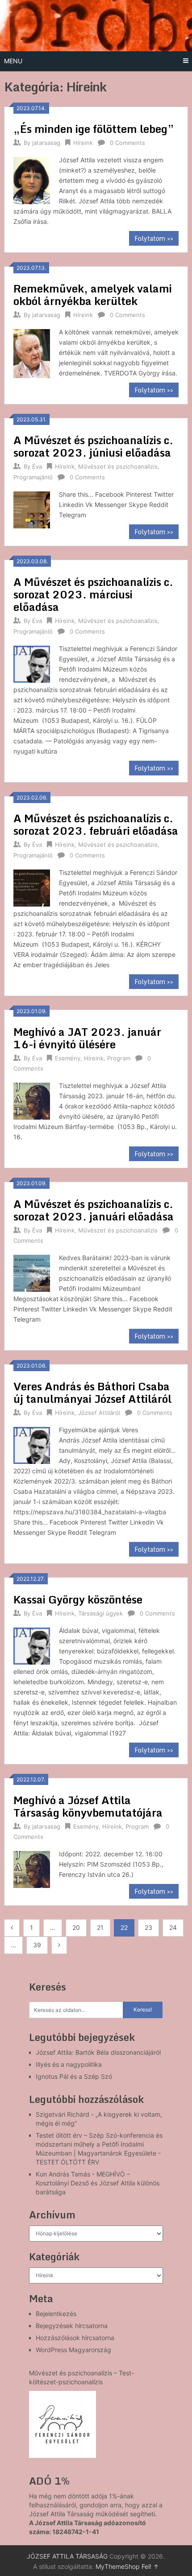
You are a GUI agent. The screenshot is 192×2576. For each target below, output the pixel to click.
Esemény (68, 1058)
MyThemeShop (118, 2566)
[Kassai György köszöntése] (32, 1645)
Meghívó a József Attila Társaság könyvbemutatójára (88, 1806)
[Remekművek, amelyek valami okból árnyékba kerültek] (32, 352)
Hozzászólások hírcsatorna (75, 2338)
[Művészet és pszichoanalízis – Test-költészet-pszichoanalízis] (63, 2424)
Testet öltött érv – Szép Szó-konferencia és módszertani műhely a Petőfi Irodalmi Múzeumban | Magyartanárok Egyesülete (99, 2144)
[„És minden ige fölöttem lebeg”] (32, 179)
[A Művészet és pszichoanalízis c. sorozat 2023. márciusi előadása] (32, 663)
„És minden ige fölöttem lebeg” (94, 129)
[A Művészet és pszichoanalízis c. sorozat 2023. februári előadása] (32, 887)
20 (76, 1927)
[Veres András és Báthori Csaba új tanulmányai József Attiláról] (32, 1444)
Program (119, 1058)
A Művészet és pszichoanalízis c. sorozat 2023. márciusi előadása (93, 594)
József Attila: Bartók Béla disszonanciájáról (98, 2052)
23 (148, 1927)
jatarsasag (46, 143)
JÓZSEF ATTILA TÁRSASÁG (67, 2556)
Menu (13, 61)
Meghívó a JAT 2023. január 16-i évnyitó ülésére (87, 1038)
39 (37, 1945)
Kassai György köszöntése (78, 1599)
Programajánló (33, 477)
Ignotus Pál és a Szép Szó (74, 2076)
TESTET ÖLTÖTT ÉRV (67, 2162)
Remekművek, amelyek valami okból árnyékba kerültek (93, 295)
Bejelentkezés (56, 2314)
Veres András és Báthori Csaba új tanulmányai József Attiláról (92, 1392)
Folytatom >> (154, 238)
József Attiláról (99, 1413)
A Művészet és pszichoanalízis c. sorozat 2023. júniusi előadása (93, 446)
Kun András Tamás (63, 2174)
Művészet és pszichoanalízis (118, 466)
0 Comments (127, 143)
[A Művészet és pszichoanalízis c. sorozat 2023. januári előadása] (32, 1272)
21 (100, 1927)
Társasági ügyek (100, 1613)
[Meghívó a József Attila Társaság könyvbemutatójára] (32, 1868)
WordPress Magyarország (73, 2350)
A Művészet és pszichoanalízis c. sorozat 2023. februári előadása (96, 824)
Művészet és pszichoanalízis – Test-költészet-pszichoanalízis (81, 2377)
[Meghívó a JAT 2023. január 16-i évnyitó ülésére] (32, 1100)
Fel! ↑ (150, 2566)
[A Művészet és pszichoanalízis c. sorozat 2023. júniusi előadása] (32, 509)
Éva (37, 466)
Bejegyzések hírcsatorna (72, 2326)
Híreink (83, 143)
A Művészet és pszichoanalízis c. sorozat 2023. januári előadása (94, 1210)
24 (173, 1927)
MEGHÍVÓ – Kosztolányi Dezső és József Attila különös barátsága (98, 2183)
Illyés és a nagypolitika (69, 2064)
